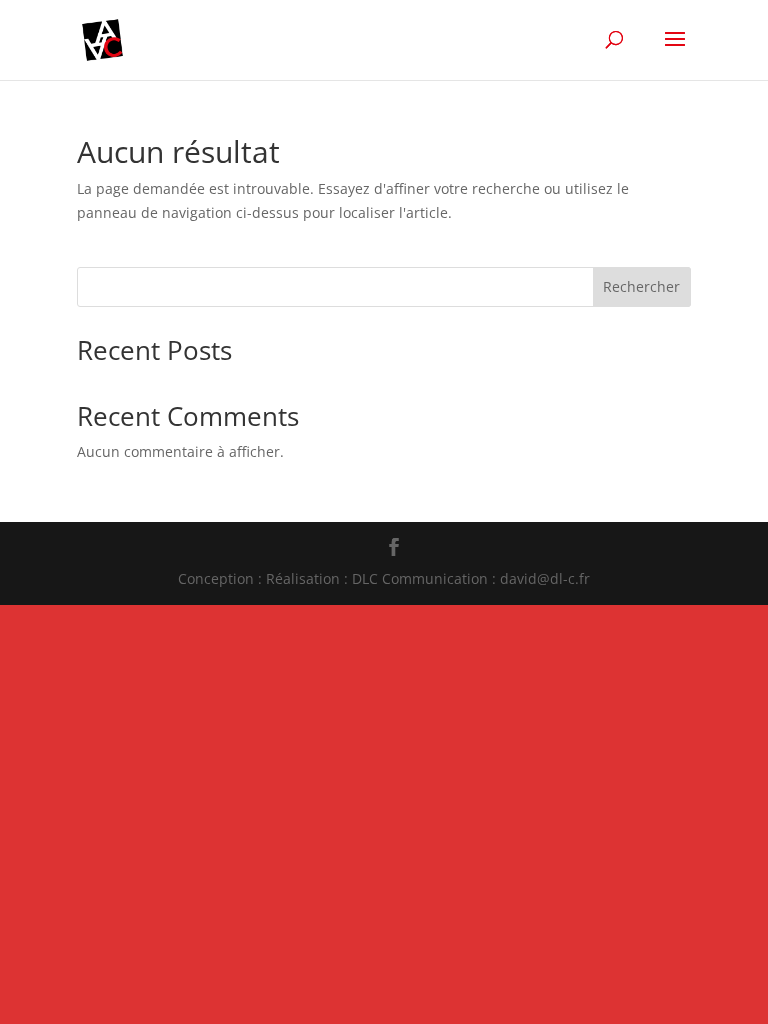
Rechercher (641, 286)
